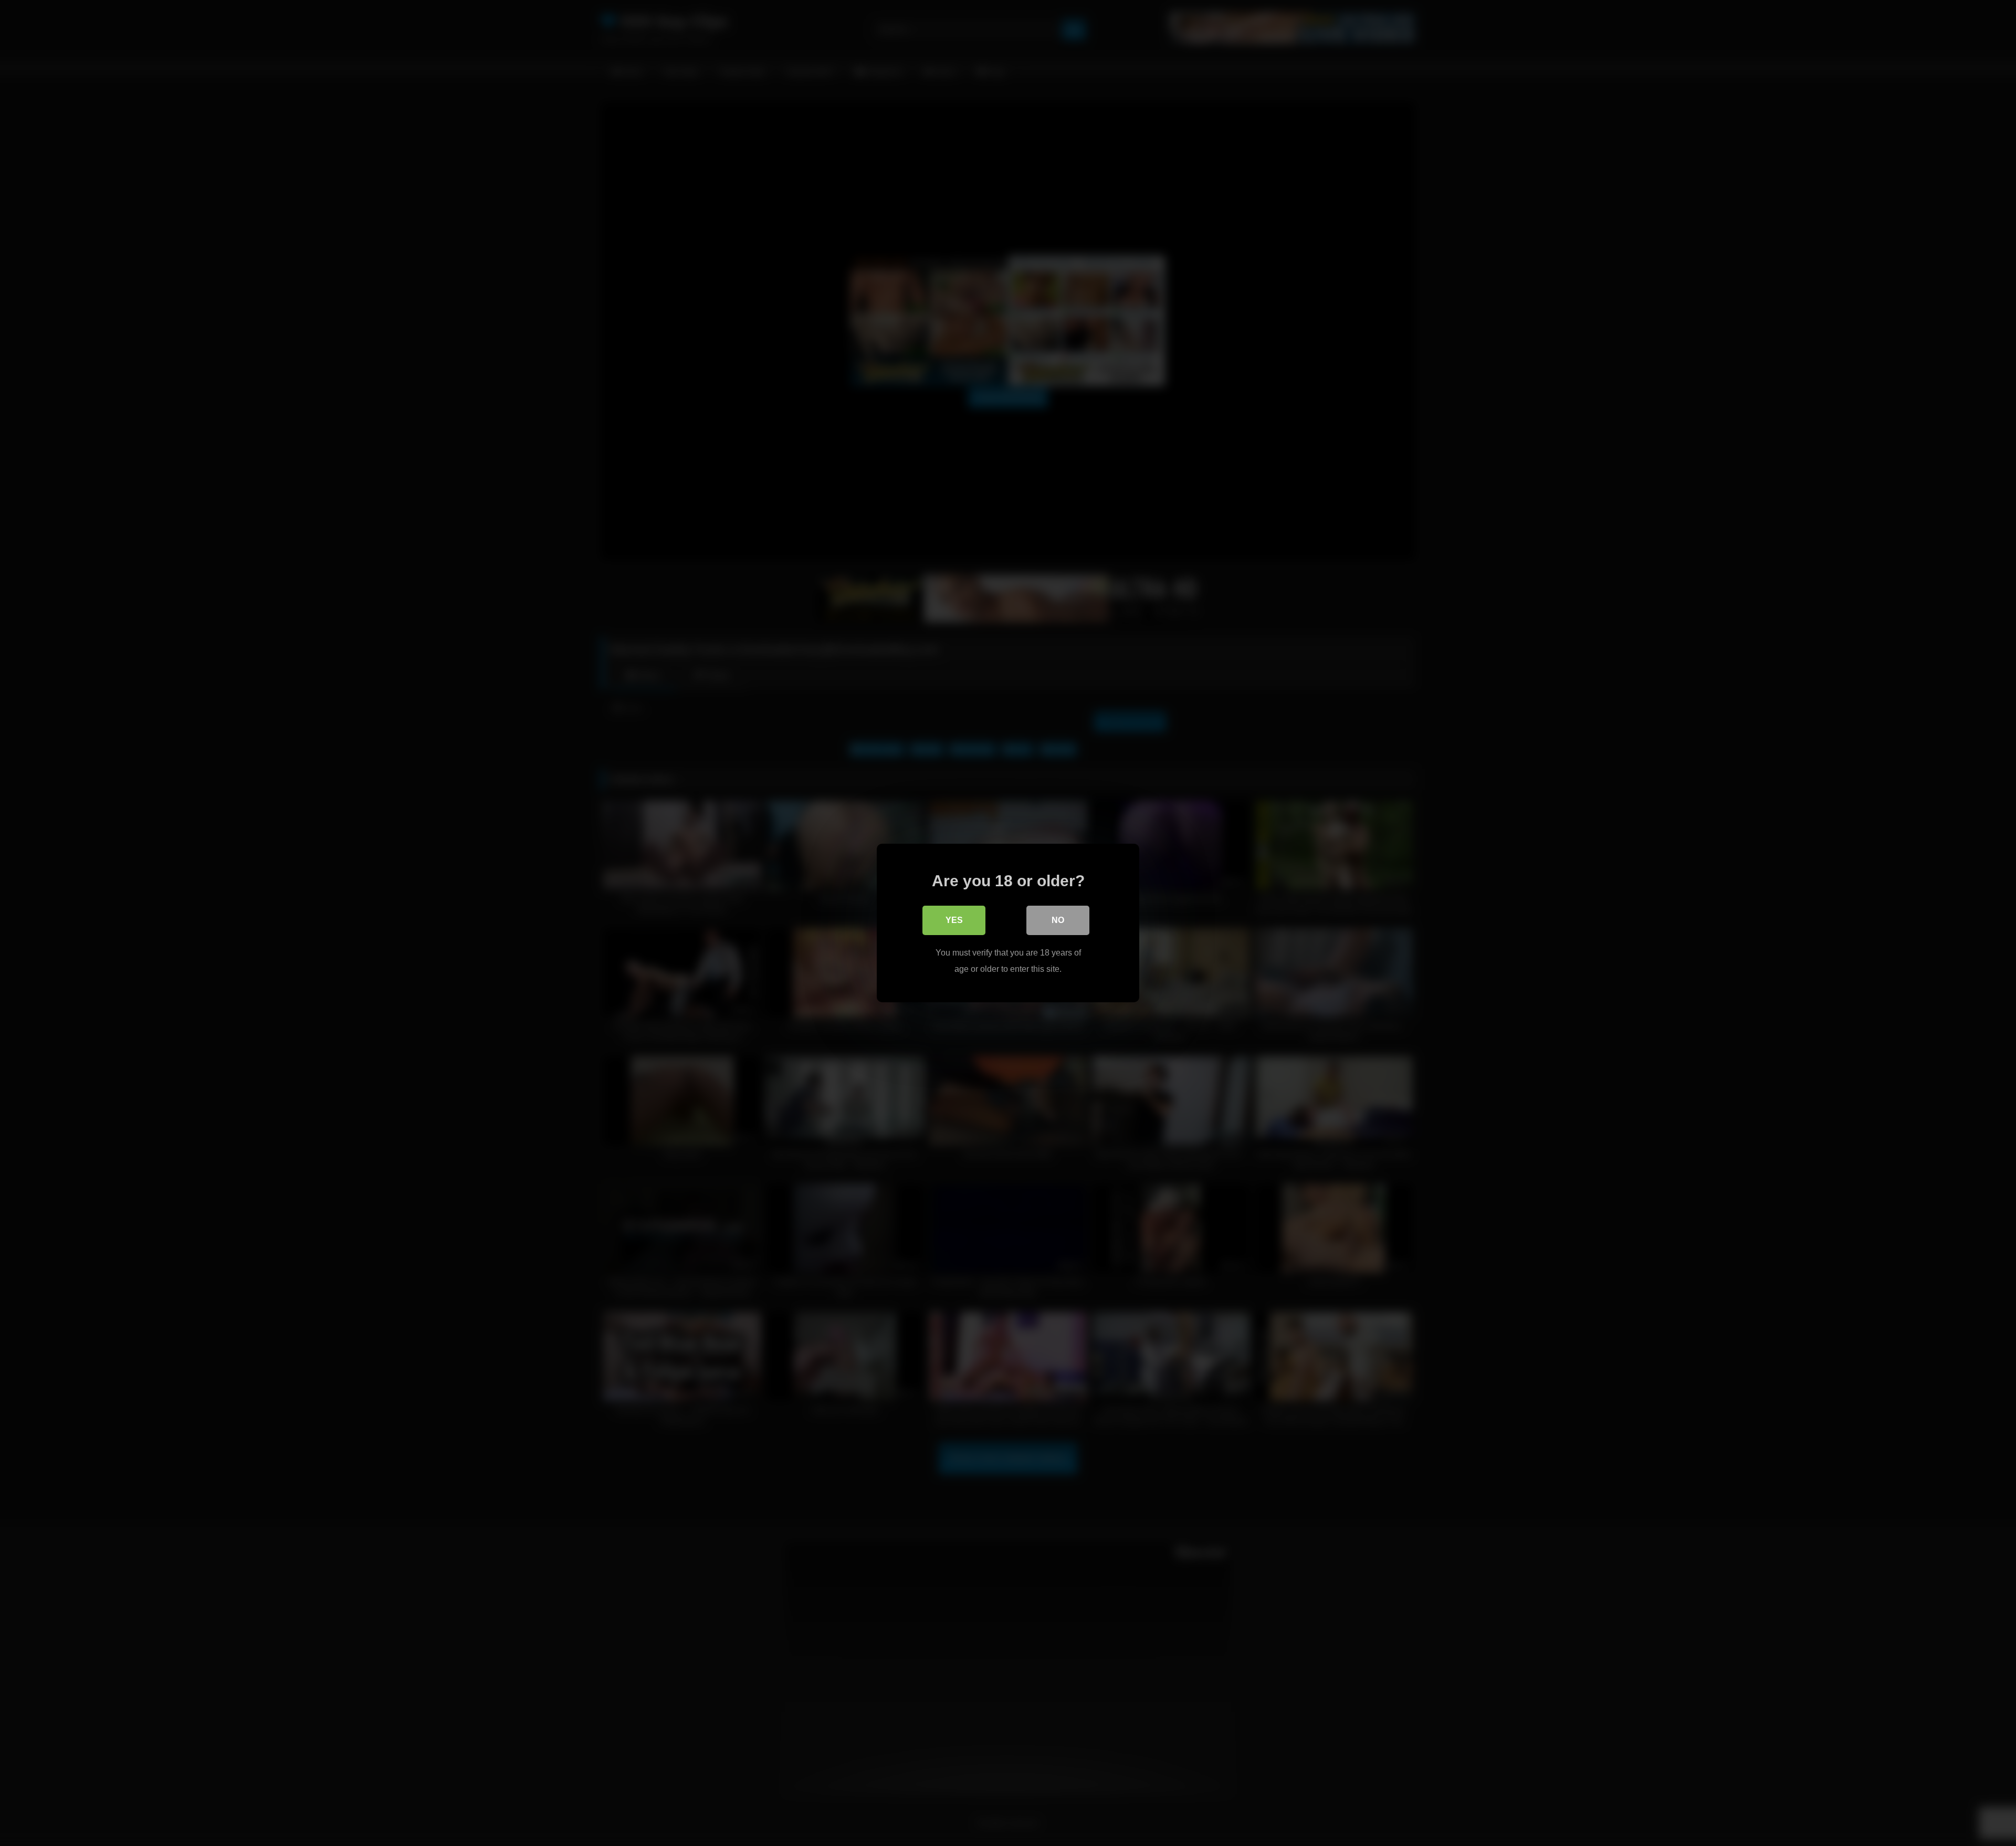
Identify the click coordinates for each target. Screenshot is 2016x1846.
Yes (954, 920)
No (1058, 920)
